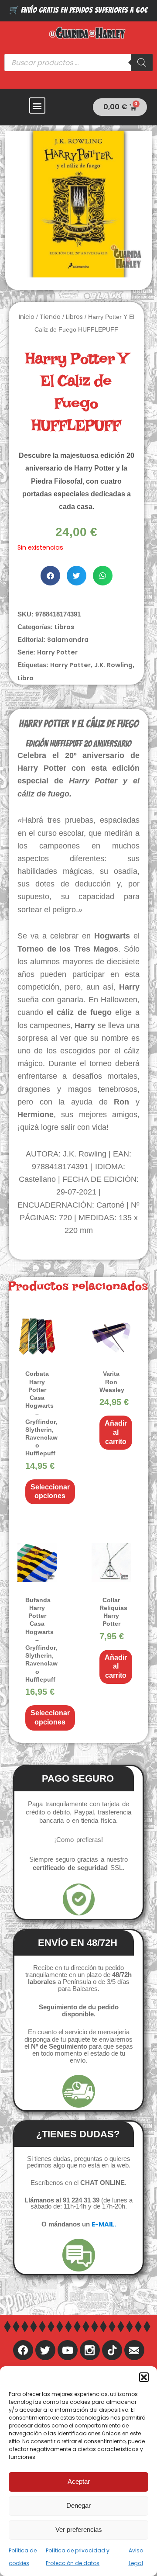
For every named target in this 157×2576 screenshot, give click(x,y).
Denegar (78, 2505)
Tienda (50, 317)
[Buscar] (142, 62)
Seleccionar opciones (50, 1492)
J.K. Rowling (113, 665)
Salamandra (68, 640)
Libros (74, 317)
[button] (144, 2377)
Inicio (27, 317)
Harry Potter (57, 652)
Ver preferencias (79, 2529)
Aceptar (79, 2481)
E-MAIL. (104, 2224)
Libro (26, 678)
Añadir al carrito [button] (116, 1432)
